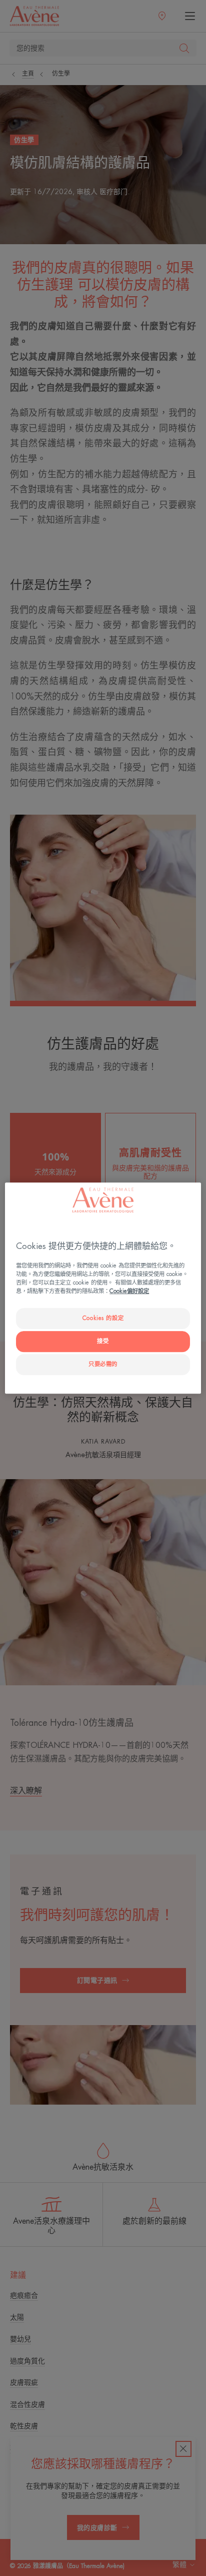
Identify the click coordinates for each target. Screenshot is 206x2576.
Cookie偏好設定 (129, 1291)
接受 (103, 1341)
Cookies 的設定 (103, 1318)
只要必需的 (103, 1364)
